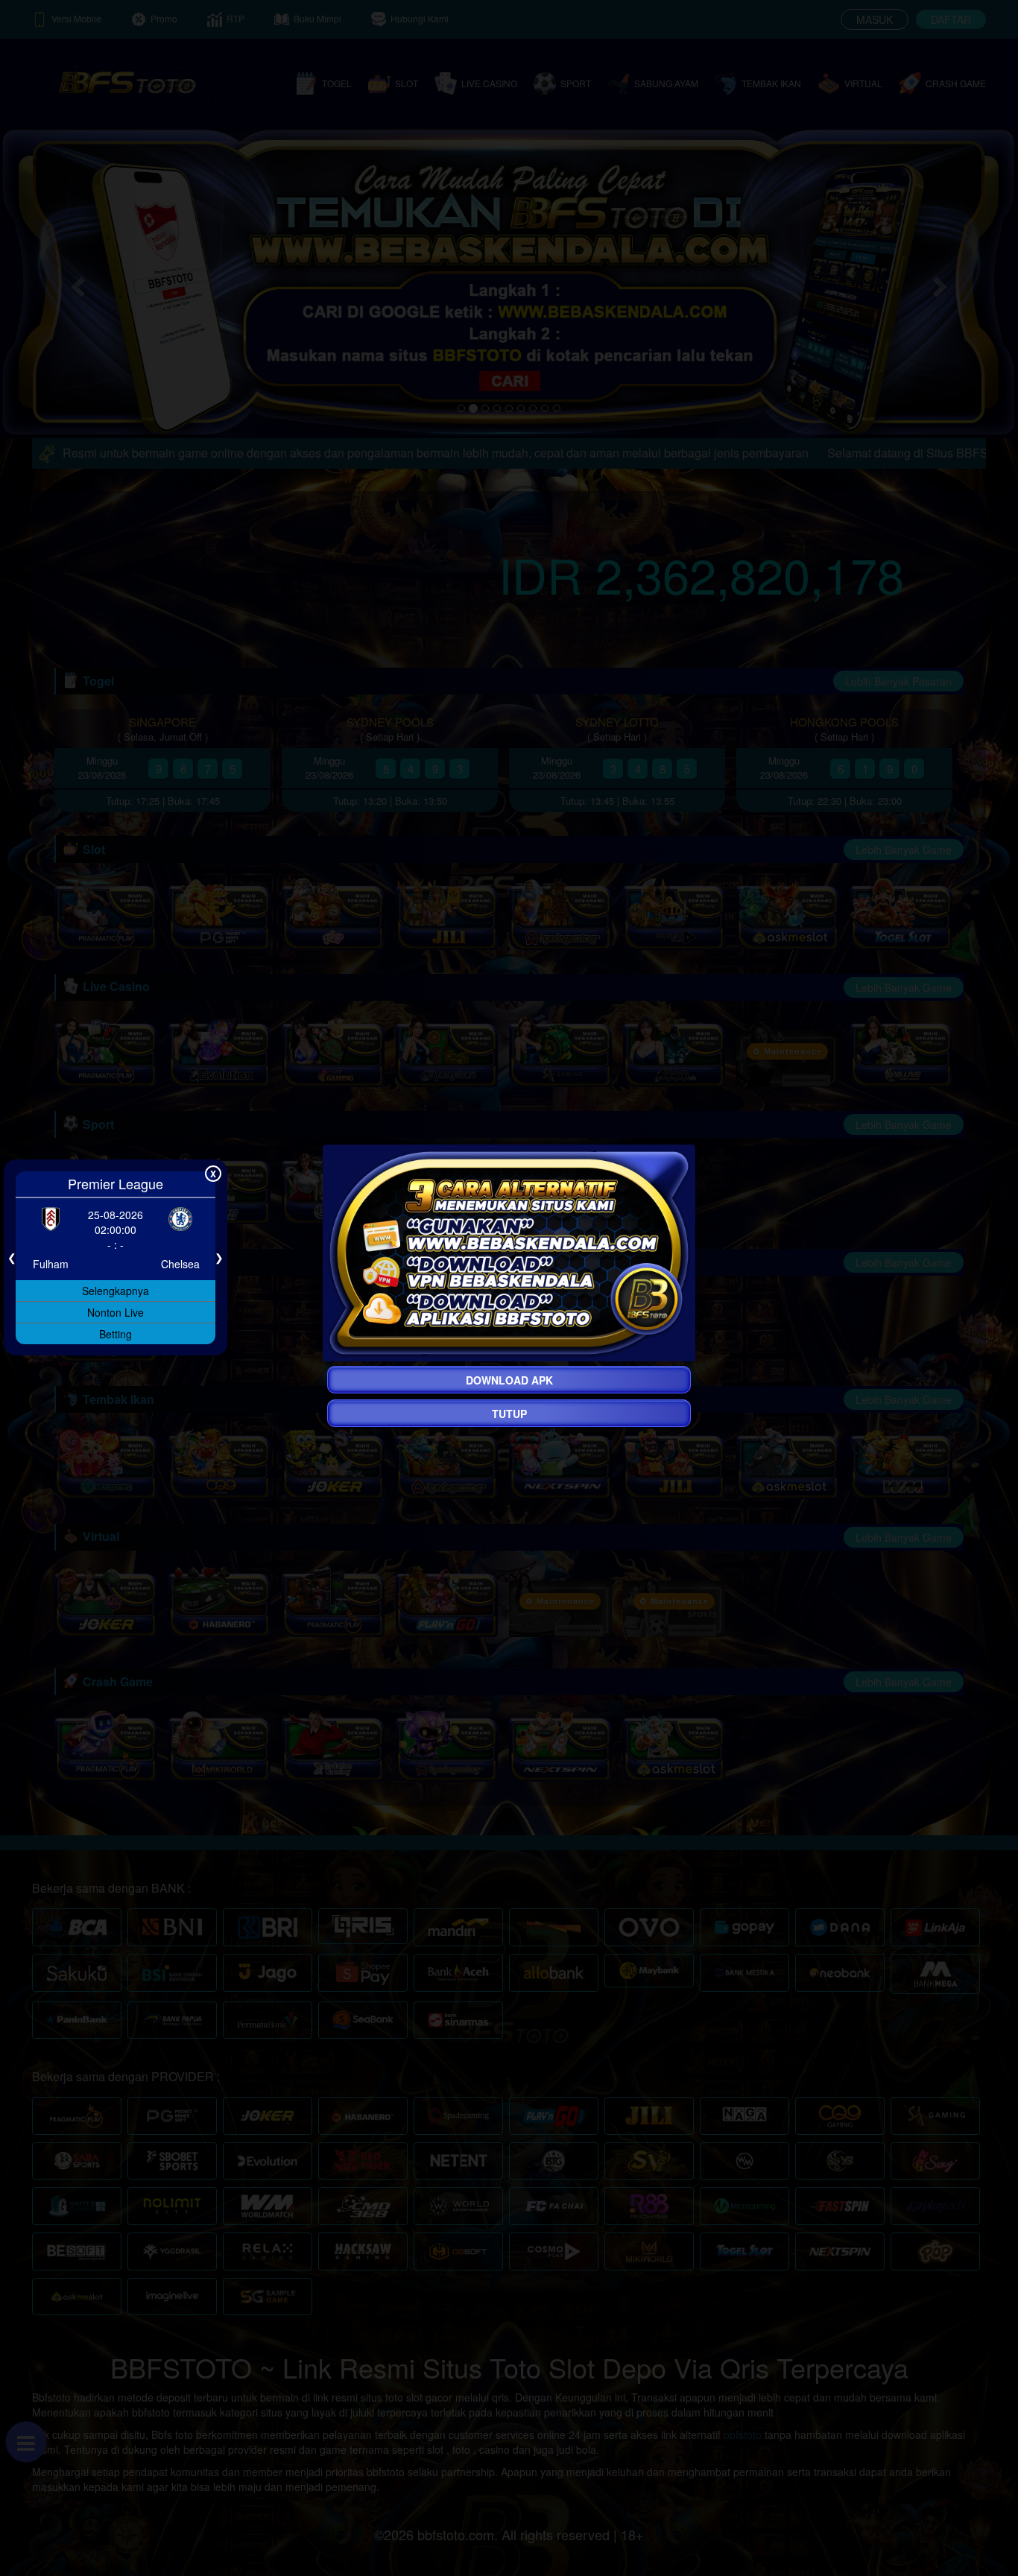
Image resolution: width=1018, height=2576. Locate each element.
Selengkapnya (116, 1290)
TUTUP (509, 1414)
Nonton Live (116, 1311)
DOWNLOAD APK (509, 1380)
